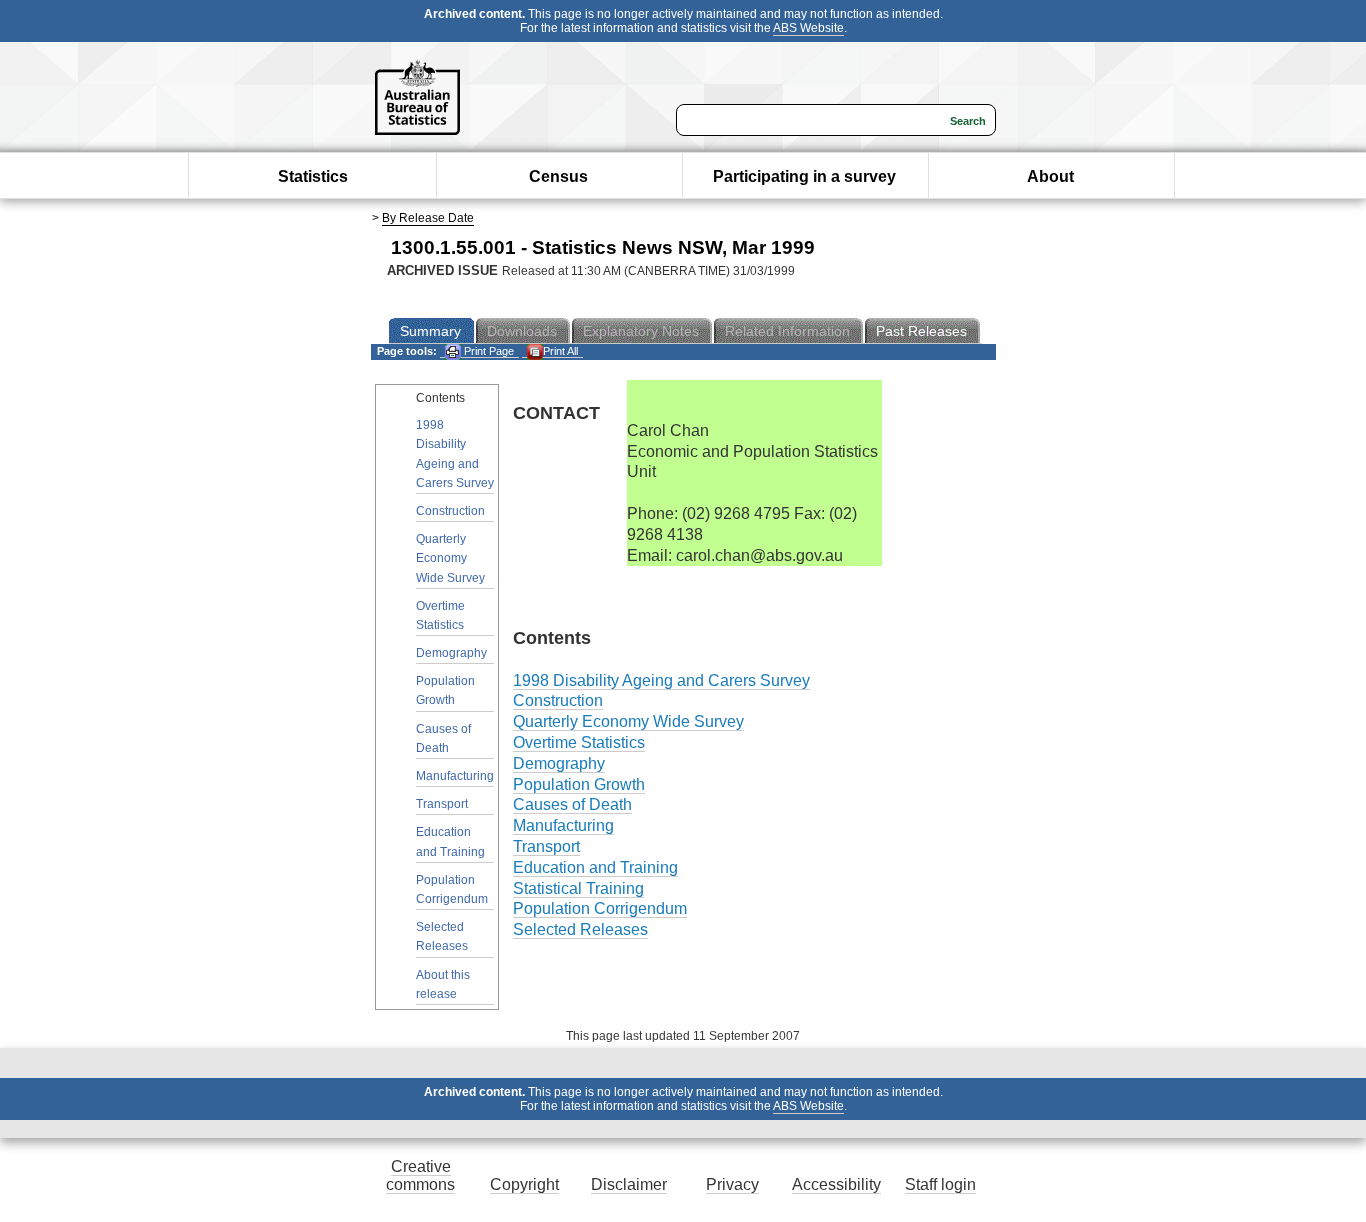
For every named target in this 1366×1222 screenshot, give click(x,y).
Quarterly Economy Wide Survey (450, 558)
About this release (443, 984)
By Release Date (428, 218)
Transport (442, 804)
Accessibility (836, 1184)
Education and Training (450, 841)
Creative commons (420, 1175)
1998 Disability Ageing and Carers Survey (455, 454)
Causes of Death (443, 738)
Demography (451, 653)
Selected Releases (442, 936)
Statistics (313, 176)
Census (558, 176)
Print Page (487, 351)
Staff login (940, 1184)
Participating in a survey (804, 176)
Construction (450, 511)
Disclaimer (629, 1184)
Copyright (524, 1184)
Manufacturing (455, 776)
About (1050, 176)
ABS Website (808, 28)
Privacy (732, 1184)
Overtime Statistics (440, 615)
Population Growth (445, 690)
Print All (560, 351)
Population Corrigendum (452, 889)
